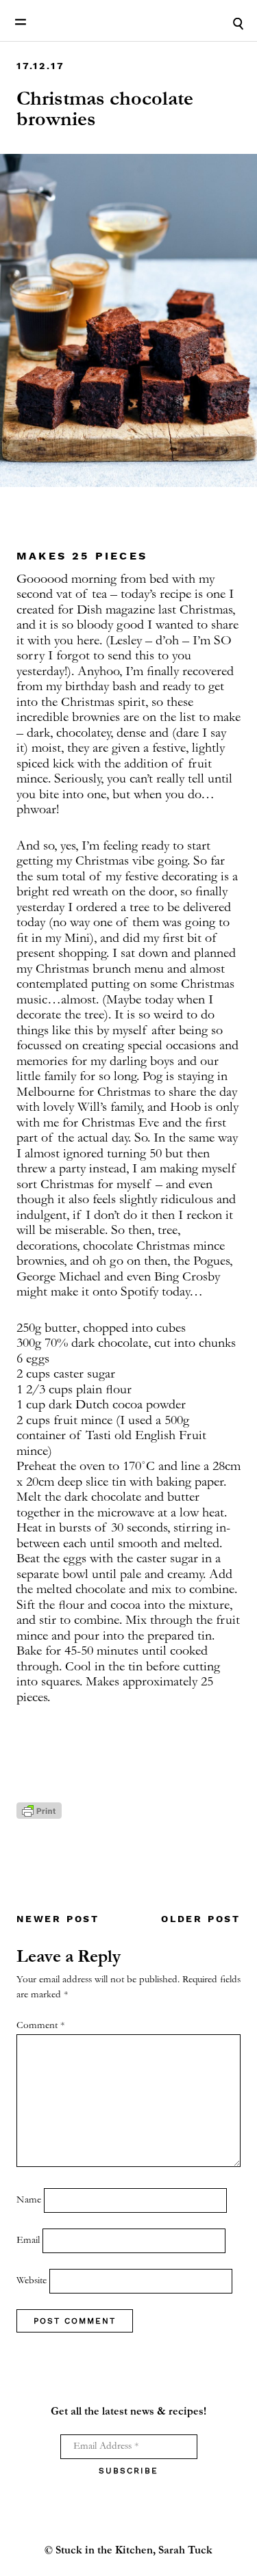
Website (32, 2281)
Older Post (201, 1919)
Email (28, 2240)
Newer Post (58, 1919)
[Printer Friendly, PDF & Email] (39, 1817)
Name (29, 2200)
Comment (40, 2026)
